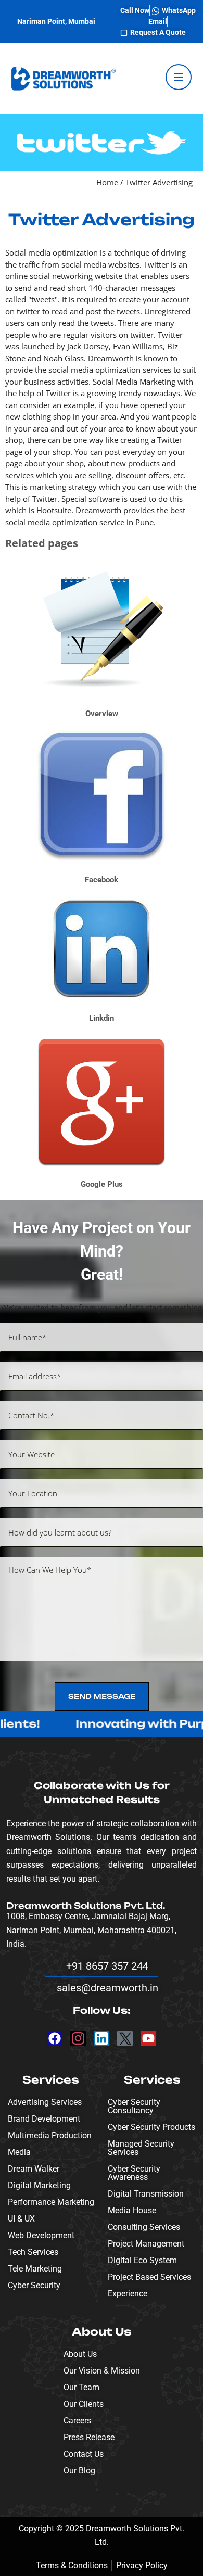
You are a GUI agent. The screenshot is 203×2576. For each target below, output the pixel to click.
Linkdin (102, 1018)
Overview (102, 714)
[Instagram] (78, 2038)
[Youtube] (148, 2038)
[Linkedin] (102, 2038)
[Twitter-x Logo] (125, 2038)
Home (107, 182)
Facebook (102, 880)
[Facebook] (55, 2038)
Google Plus (102, 1184)
